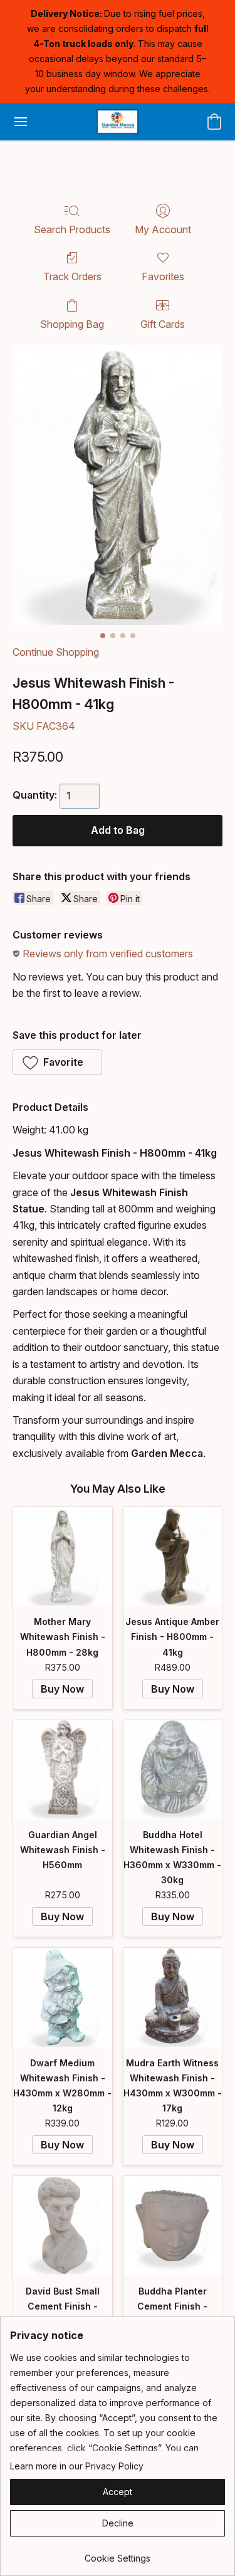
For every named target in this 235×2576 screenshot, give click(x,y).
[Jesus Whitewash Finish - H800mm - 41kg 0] (118, 485)
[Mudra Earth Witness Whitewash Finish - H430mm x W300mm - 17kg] (173, 1997)
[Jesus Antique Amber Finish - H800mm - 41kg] (173, 1557)
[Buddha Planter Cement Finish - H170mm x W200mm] (173, 2226)
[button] (117, 122)
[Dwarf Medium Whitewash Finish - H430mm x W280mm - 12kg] (63, 1997)
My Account (163, 229)
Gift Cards (163, 324)
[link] (118, 2554)
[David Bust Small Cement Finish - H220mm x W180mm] (63, 2226)
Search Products (72, 229)
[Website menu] (21, 122)
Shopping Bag (72, 324)
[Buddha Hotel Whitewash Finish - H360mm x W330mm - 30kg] (173, 1770)
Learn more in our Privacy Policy (77, 2466)
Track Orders (72, 276)
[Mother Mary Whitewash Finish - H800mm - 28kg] (63, 1557)
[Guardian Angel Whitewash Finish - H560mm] (63, 1770)
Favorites (163, 276)
